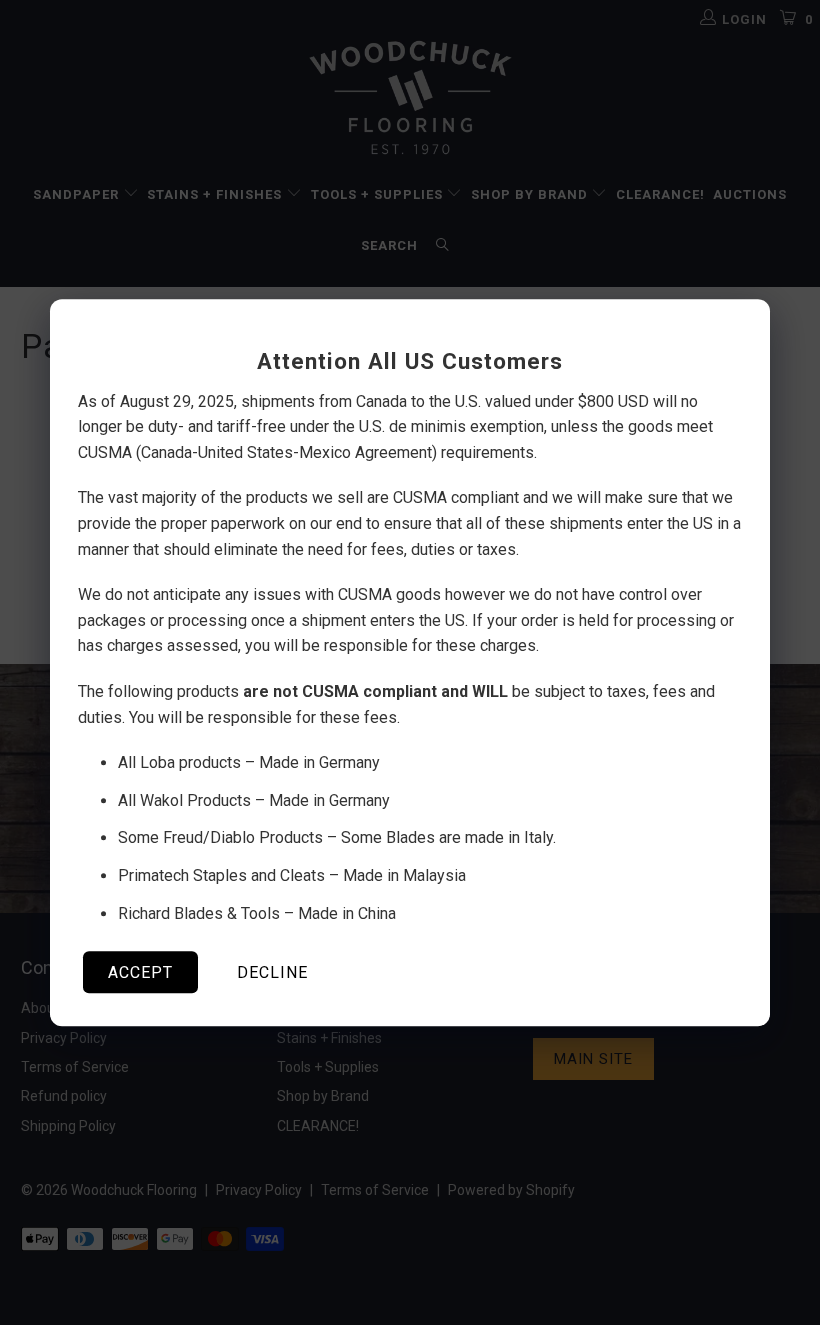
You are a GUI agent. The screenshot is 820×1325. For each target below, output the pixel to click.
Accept (140, 972)
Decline (272, 972)
